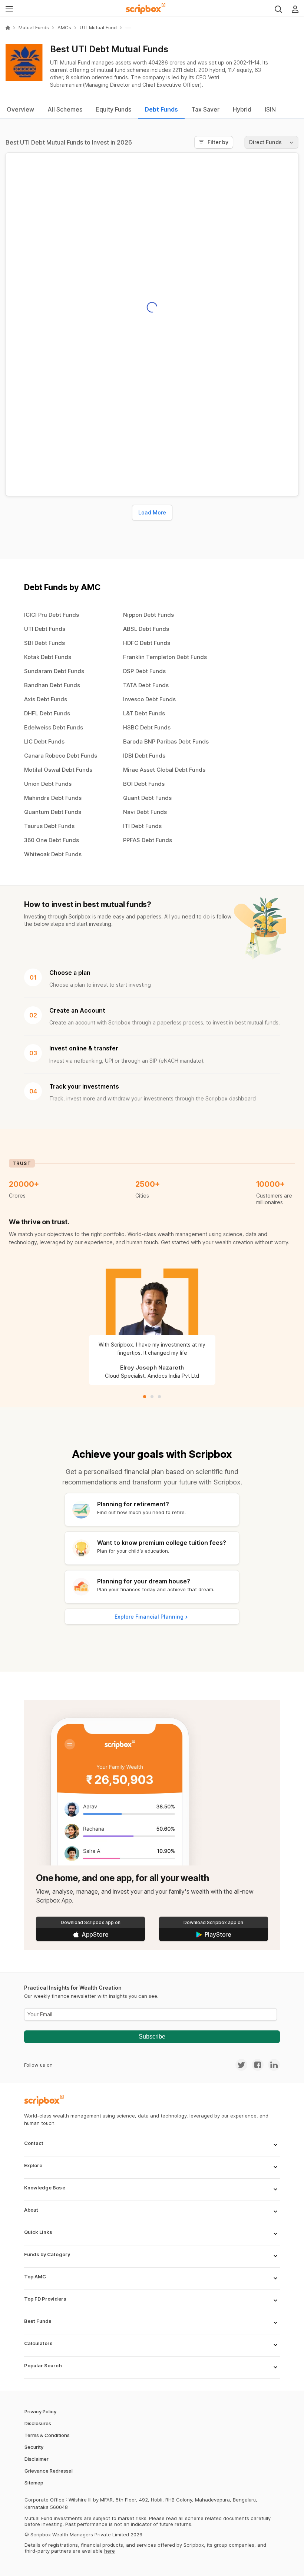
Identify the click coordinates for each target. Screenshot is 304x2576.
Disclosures (38, 2423)
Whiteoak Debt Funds (53, 854)
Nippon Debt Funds (148, 615)
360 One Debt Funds (52, 840)
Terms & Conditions (47, 2435)
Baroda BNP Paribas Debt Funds (166, 741)
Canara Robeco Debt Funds (61, 756)
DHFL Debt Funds (47, 713)
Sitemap (34, 2483)
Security (34, 2447)
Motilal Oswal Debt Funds (58, 770)
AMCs (64, 28)
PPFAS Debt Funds (148, 840)
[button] (152, 2148)
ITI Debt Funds (142, 826)
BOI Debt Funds (144, 784)
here (110, 2551)
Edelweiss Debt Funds (54, 727)
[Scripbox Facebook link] (255, 2065)
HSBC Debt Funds (147, 727)
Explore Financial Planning (149, 1617)
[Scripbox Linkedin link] (272, 2065)
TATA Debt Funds (146, 685)
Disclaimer (37, 2459)
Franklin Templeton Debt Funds (165, 657)
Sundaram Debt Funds (54, 671)
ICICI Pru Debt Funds (52, 615)
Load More (152, 512)
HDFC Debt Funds (147, 643)
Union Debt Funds (48, 784)
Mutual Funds (34, 28)
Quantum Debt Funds (53, 812)
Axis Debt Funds (46, 699)
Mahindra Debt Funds (53, 798)
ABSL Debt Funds (146, 629)
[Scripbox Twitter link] (241, 2065)
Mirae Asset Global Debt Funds (164, 770)
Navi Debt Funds (145, 812)
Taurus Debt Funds (49, 826)
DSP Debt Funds (144, 671)
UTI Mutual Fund (98, 28)
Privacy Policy (40, 2411)
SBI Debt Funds (44, 643)
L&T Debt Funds (144, 713)
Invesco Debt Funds (149, 699)
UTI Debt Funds (45, 629)
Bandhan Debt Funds (52, 685)
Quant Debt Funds (147, 798)
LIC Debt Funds (44, 741)
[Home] (8, 28)
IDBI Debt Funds (144, 756)
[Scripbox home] (146, 9)
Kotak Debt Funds (48, 657)
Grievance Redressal (49, 2471)
